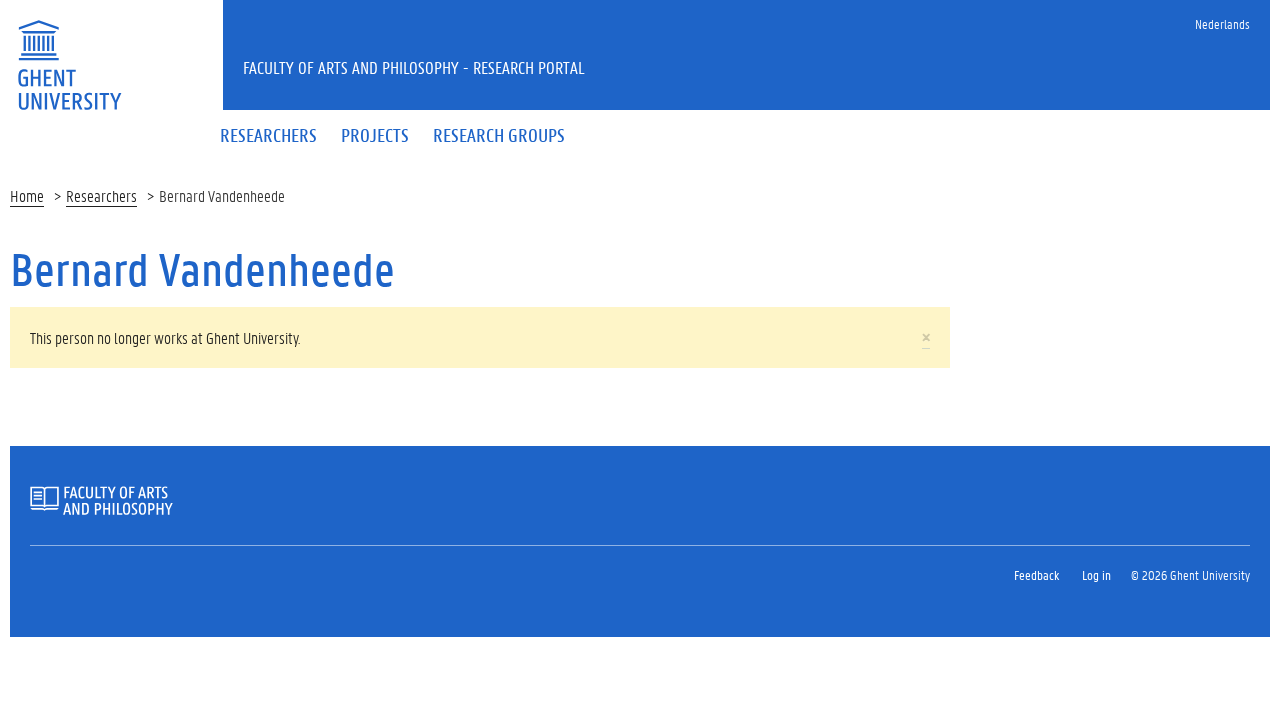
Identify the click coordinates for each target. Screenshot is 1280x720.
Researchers (101, 195)
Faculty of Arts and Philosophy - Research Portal (414, 67)
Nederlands (1222, 23)
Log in (1096, 574)
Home (27, 195)
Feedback (1036, 574)
